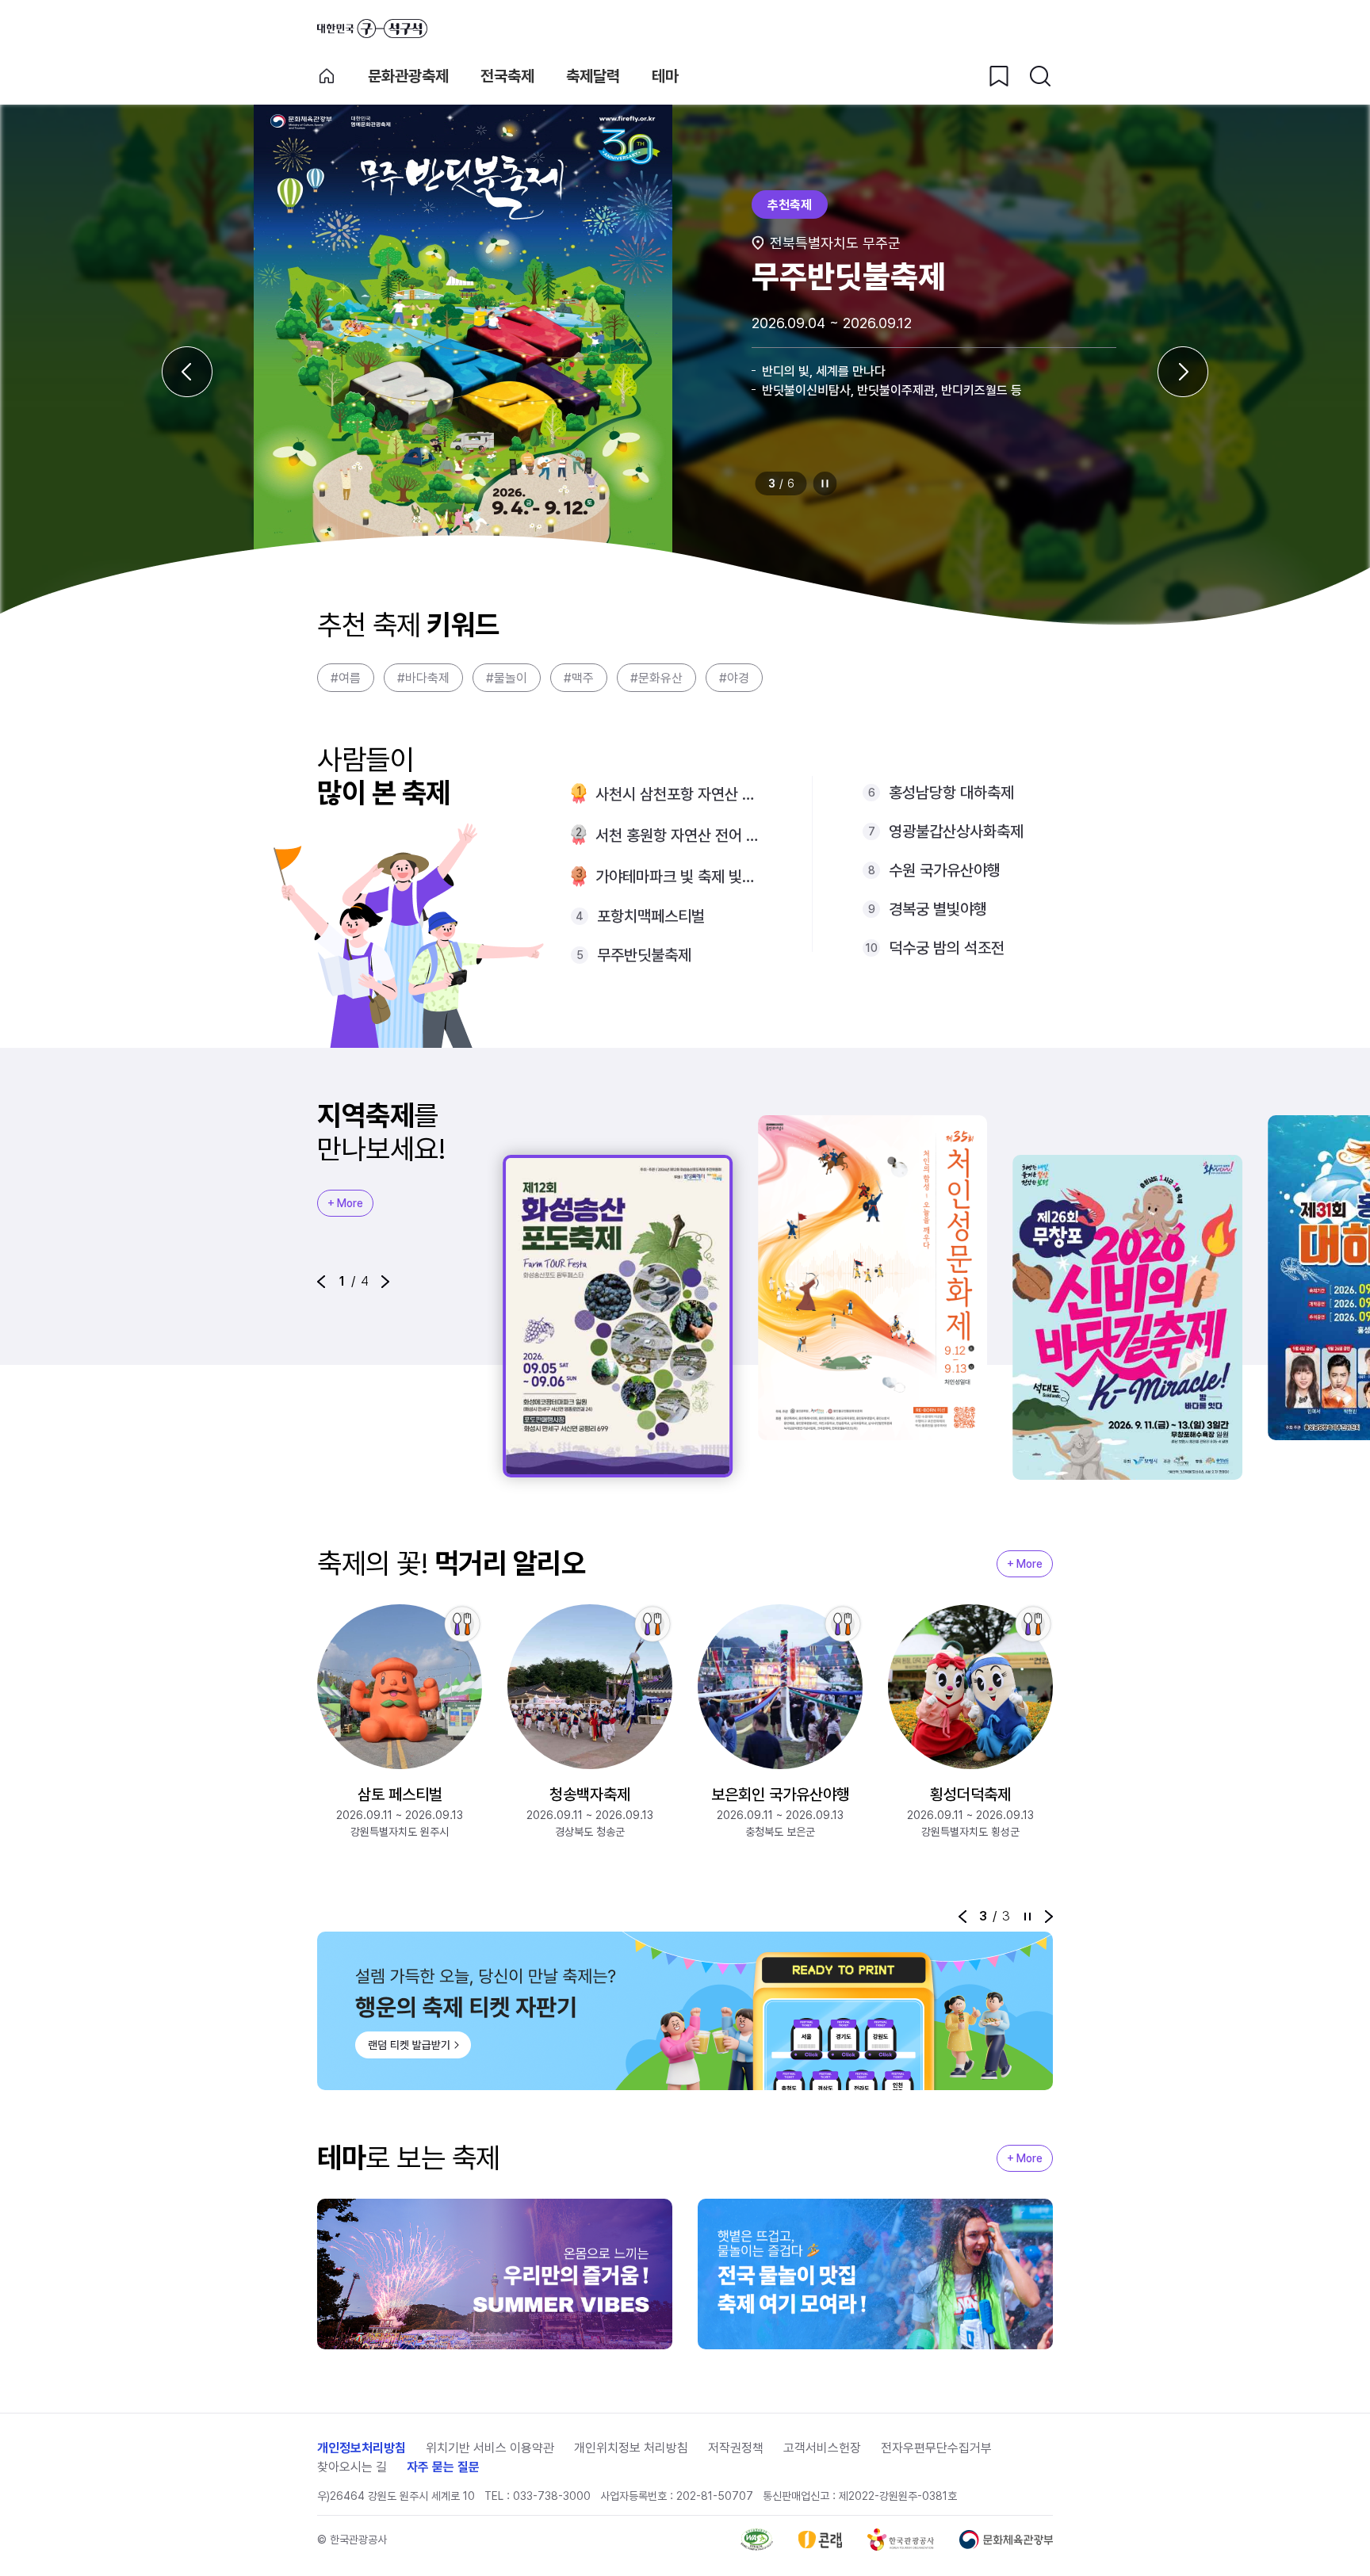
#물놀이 (507, 678)
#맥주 (579, 678)
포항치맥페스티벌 (651, 916)
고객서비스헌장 (822, 2448)
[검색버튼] (1040, 76)
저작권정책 (736, 2448)
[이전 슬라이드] (187, 372)
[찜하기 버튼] (999, 76)
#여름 (346, 678)
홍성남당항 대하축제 (951, 793)
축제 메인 (327, 76)
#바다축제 (423, 678)
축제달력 (593, 76)
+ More (345, 1203)
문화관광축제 (408, 76)
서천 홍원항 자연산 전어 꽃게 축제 (678, 835)
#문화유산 (656, 678)
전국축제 (507, 76)
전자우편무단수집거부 (936, 2448)
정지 (825, 483)
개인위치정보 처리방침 (631, 2448)
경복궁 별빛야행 (938, 909)
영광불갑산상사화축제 (956, 831)
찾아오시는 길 (352, 2467)
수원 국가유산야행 (945, 870)
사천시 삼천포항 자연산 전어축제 (678, 794)
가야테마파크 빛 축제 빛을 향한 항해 (678, 877)
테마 (665, 76)
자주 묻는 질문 (443, 2467)
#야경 (734, 678)
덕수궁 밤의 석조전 (947, 948)
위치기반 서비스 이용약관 (490, 2448)
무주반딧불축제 (644, 955)
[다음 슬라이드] (1183, 372)
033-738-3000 (552, 2496)
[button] (321, 1282)
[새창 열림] (757, 2540)
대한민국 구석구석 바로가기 (372, 29)
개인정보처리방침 (362, 2448)
